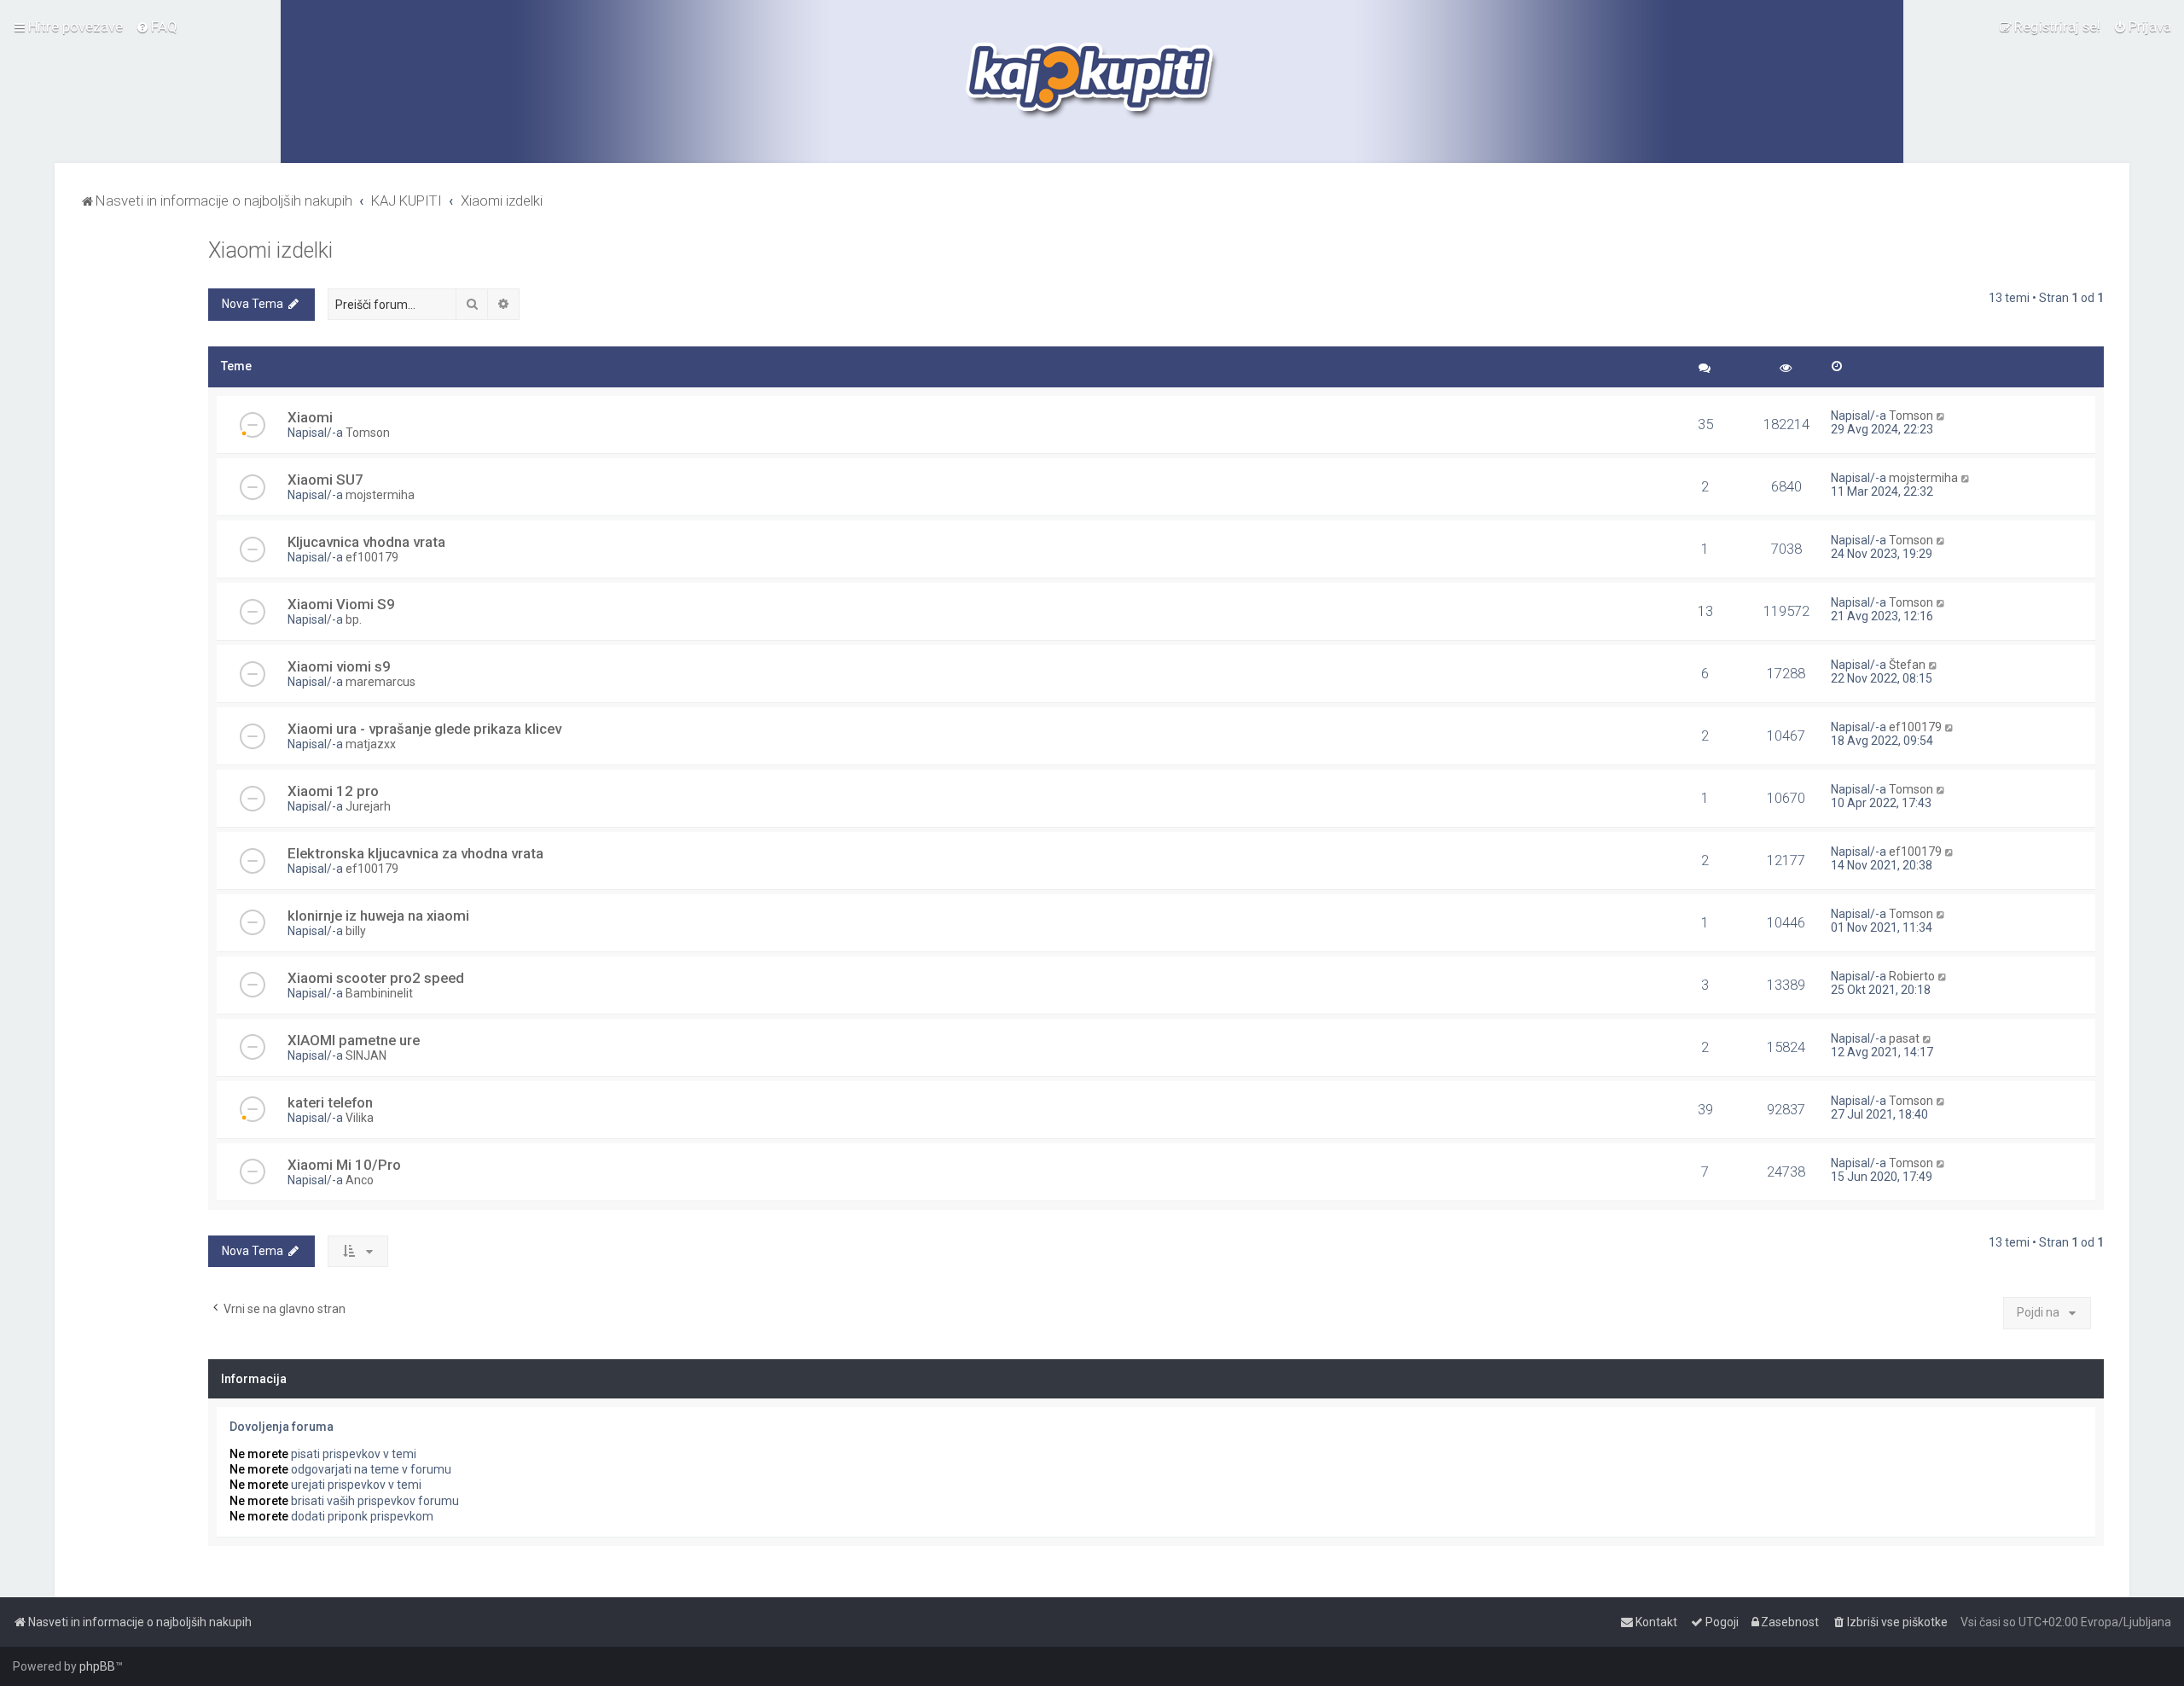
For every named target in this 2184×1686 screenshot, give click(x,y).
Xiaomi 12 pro (333, 791)
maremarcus (380, 682)
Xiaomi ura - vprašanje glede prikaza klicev (424, 729)
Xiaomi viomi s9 (339, 666)
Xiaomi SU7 (325, 480)
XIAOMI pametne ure (354, 1040)
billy (356, 931)
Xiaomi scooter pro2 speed (376, 978)
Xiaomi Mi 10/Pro (344, 1165)
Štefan (1907, 665)
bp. (354, 619)
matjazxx (371, 744)
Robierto (1912, 976)
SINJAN (366, 1055)
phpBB (97, 1666)
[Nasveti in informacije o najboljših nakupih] (1092, 81)
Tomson (368, 433)
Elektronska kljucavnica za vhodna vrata (415, 853)
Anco (360, 1180)
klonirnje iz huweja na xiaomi (378, 916)
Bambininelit (379, 993)
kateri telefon (330, 1102)
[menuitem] (157, 26)
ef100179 (372, 557)
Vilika (360, 1118)
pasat (1904, 1038)
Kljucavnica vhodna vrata (366, 542)
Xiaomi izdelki (270, 250)
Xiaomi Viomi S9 (341, 604)
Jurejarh (368, 806)
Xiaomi (310, 417)
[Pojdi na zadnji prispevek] (1941, 416)
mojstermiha (380, 495)
